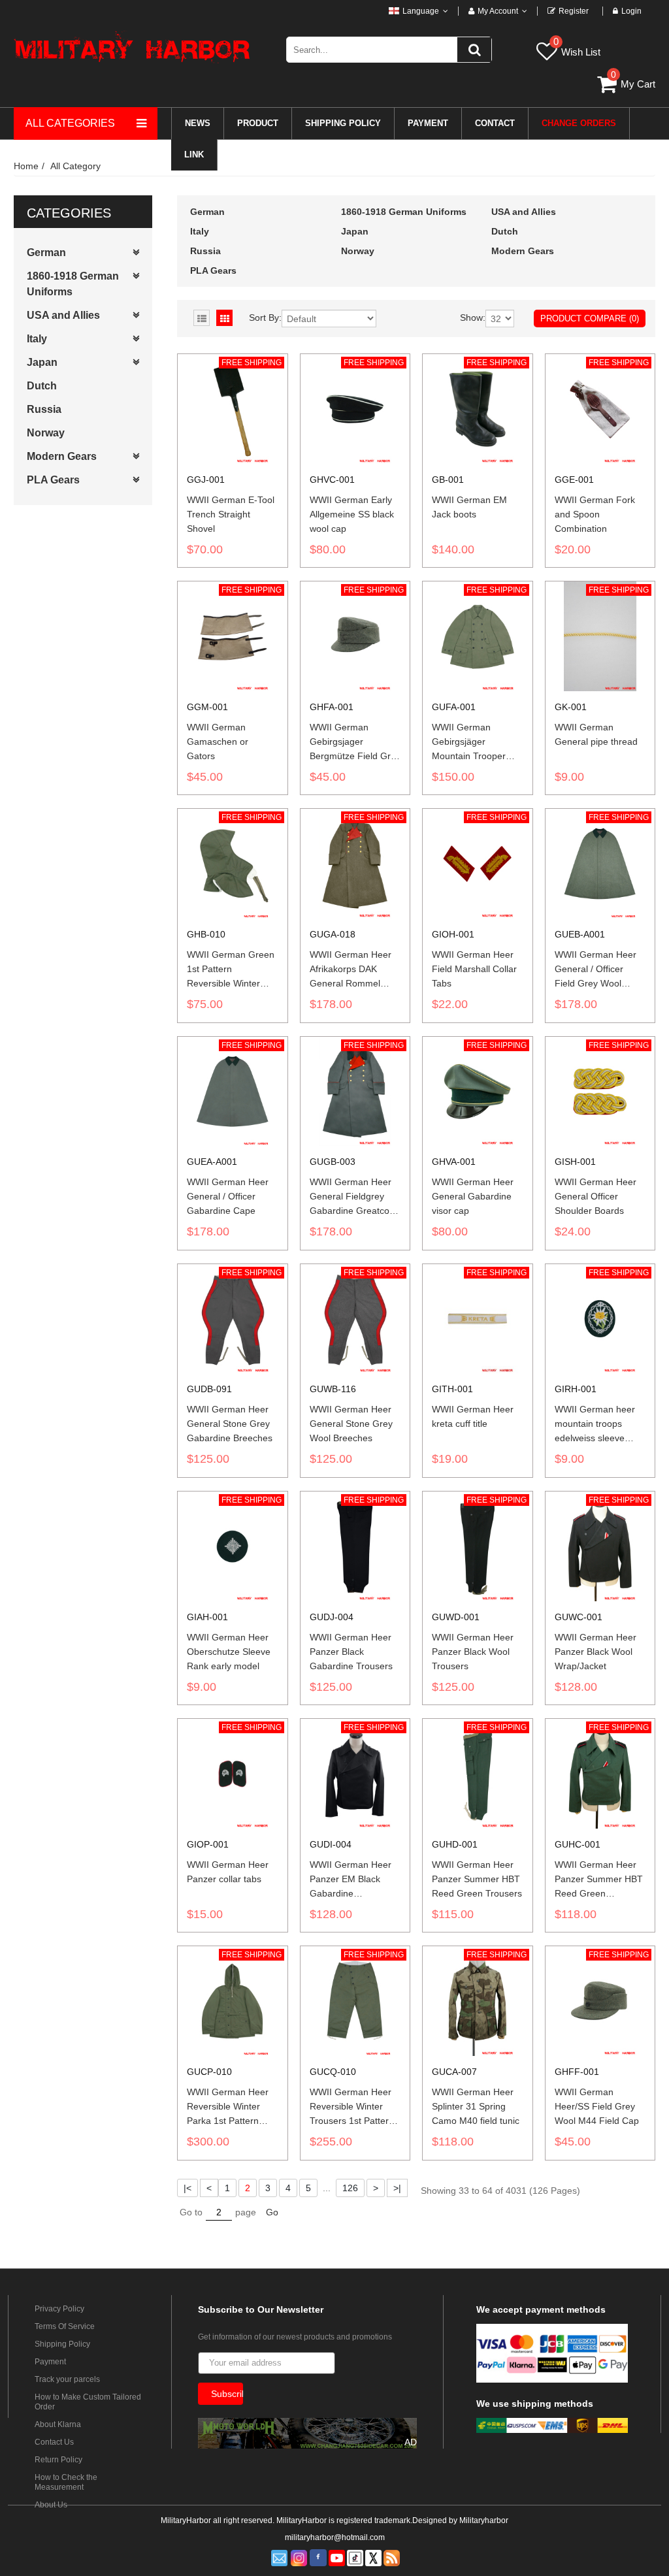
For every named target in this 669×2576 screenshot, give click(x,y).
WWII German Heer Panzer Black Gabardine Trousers (351, 1652)
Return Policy (58, 2460)
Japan (42, 362)
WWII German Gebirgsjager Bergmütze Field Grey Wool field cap (355, 742)
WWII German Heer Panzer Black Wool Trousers (473, 1652)
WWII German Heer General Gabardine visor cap (473, 1196)
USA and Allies (63, 315)
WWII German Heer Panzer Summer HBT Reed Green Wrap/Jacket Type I (599, 1880)
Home (26, 166)
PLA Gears (53, 480)
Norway (46, 433)
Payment (50, 2362)
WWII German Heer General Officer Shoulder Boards (596, 1196)
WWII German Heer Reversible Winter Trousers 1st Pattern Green (352, 2107)
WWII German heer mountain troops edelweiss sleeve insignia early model (596, 1424)
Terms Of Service (65, 2326)
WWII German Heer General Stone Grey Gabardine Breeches (230, 1424)
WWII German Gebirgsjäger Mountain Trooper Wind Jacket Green (471, 742)
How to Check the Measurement (66, 2482)
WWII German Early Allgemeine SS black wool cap (352, 514)
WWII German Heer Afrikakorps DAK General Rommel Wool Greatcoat (351, 970)
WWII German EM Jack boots (469, 507)
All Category (75, 166)
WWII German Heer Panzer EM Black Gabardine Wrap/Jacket (351, 1880)
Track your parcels (67, 2379)
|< (188, 2188)
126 (350, 2188)
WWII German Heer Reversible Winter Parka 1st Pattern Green (228, 2107)
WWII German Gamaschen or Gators (218, 742)
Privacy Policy (59, 2309)
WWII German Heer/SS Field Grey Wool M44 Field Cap (597, 2106)
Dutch (42, 386)
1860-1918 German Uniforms (73, 284)
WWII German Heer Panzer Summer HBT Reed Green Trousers (477, 1879)
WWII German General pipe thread (596, 734)
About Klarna (58, 2424)
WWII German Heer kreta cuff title (473, 1416)
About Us (51, 2505)
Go (272, 2212)
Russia (44, 409)
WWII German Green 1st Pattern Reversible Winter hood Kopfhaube (231, 970)
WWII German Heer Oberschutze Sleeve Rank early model (229, 1652)
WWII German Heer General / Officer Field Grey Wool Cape (596, 970)
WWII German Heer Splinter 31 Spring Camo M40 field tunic (476, 2106)
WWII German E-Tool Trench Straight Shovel (231, 514)
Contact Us (54, 2442)
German (46, 253)
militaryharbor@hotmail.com (335, 2537)
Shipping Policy (62, 2344)
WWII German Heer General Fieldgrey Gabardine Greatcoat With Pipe (353, 1197)
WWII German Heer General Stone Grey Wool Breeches (351, 1424)
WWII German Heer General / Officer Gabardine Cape (228, 1196)
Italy (37, 339)
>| (397, 2188)
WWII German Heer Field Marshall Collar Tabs (474, 969)
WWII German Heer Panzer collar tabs (228, 1872)
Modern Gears (62, 456)
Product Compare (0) (590, 318)
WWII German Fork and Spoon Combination (595, 514)
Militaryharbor (484, 2520)
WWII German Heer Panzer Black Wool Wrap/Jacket (596, 1652)
